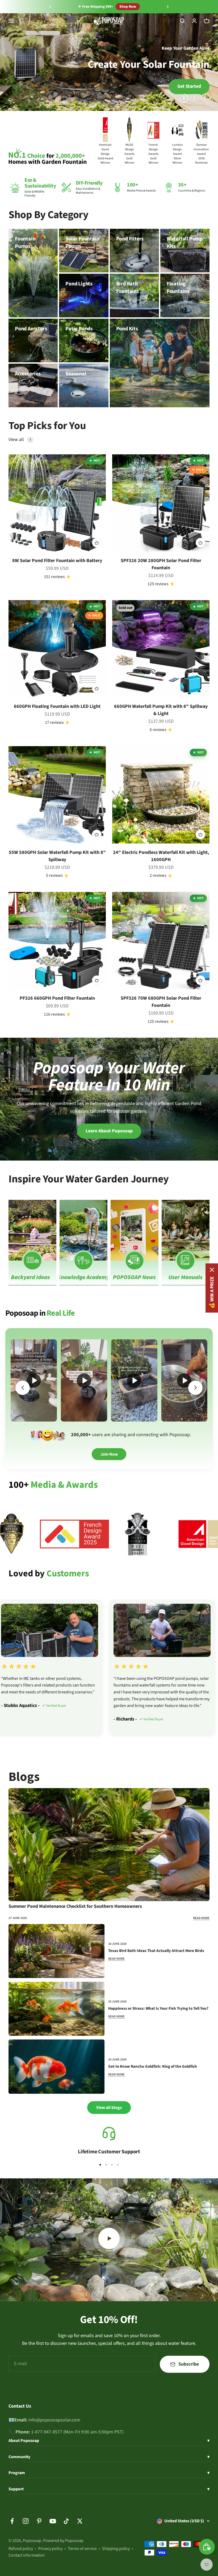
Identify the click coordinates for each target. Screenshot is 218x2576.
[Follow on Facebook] (12, 2521)
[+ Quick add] (97, 543)
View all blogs (109, 2108)
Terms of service (82, 2549)
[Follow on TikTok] (66, 2521)
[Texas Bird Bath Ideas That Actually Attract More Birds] (56, 1951)
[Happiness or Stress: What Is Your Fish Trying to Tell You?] (56, 2009)
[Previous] (50, 7)
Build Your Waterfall (38, 86)
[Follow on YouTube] (53, 2521)
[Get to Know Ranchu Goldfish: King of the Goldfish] (56, 2066)
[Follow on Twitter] (80, 2521)
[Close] (212, 1270)
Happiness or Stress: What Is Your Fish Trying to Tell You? (158, 2009)
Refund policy (21, 2549)
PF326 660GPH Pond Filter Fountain (57, 998)
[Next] (168, 7)
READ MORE (201, 1918)
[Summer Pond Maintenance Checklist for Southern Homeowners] (109, 1845)
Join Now (109, 1454)
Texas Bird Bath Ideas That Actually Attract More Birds (156, 1951)
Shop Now (128, 7)
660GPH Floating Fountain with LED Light (57, 706)
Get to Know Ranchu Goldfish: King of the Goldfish (153, 2067)
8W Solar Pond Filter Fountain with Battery (57, 561)
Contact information (27, 2555)
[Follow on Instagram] (26, 2521)
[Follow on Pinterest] (39, 2521)
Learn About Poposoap (109, 1131)
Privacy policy (50, 2549)
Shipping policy (116, 2549)
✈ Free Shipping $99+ (96, 7)
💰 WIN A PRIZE (212, 1292)
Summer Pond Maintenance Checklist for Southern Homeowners (75, 1906)
